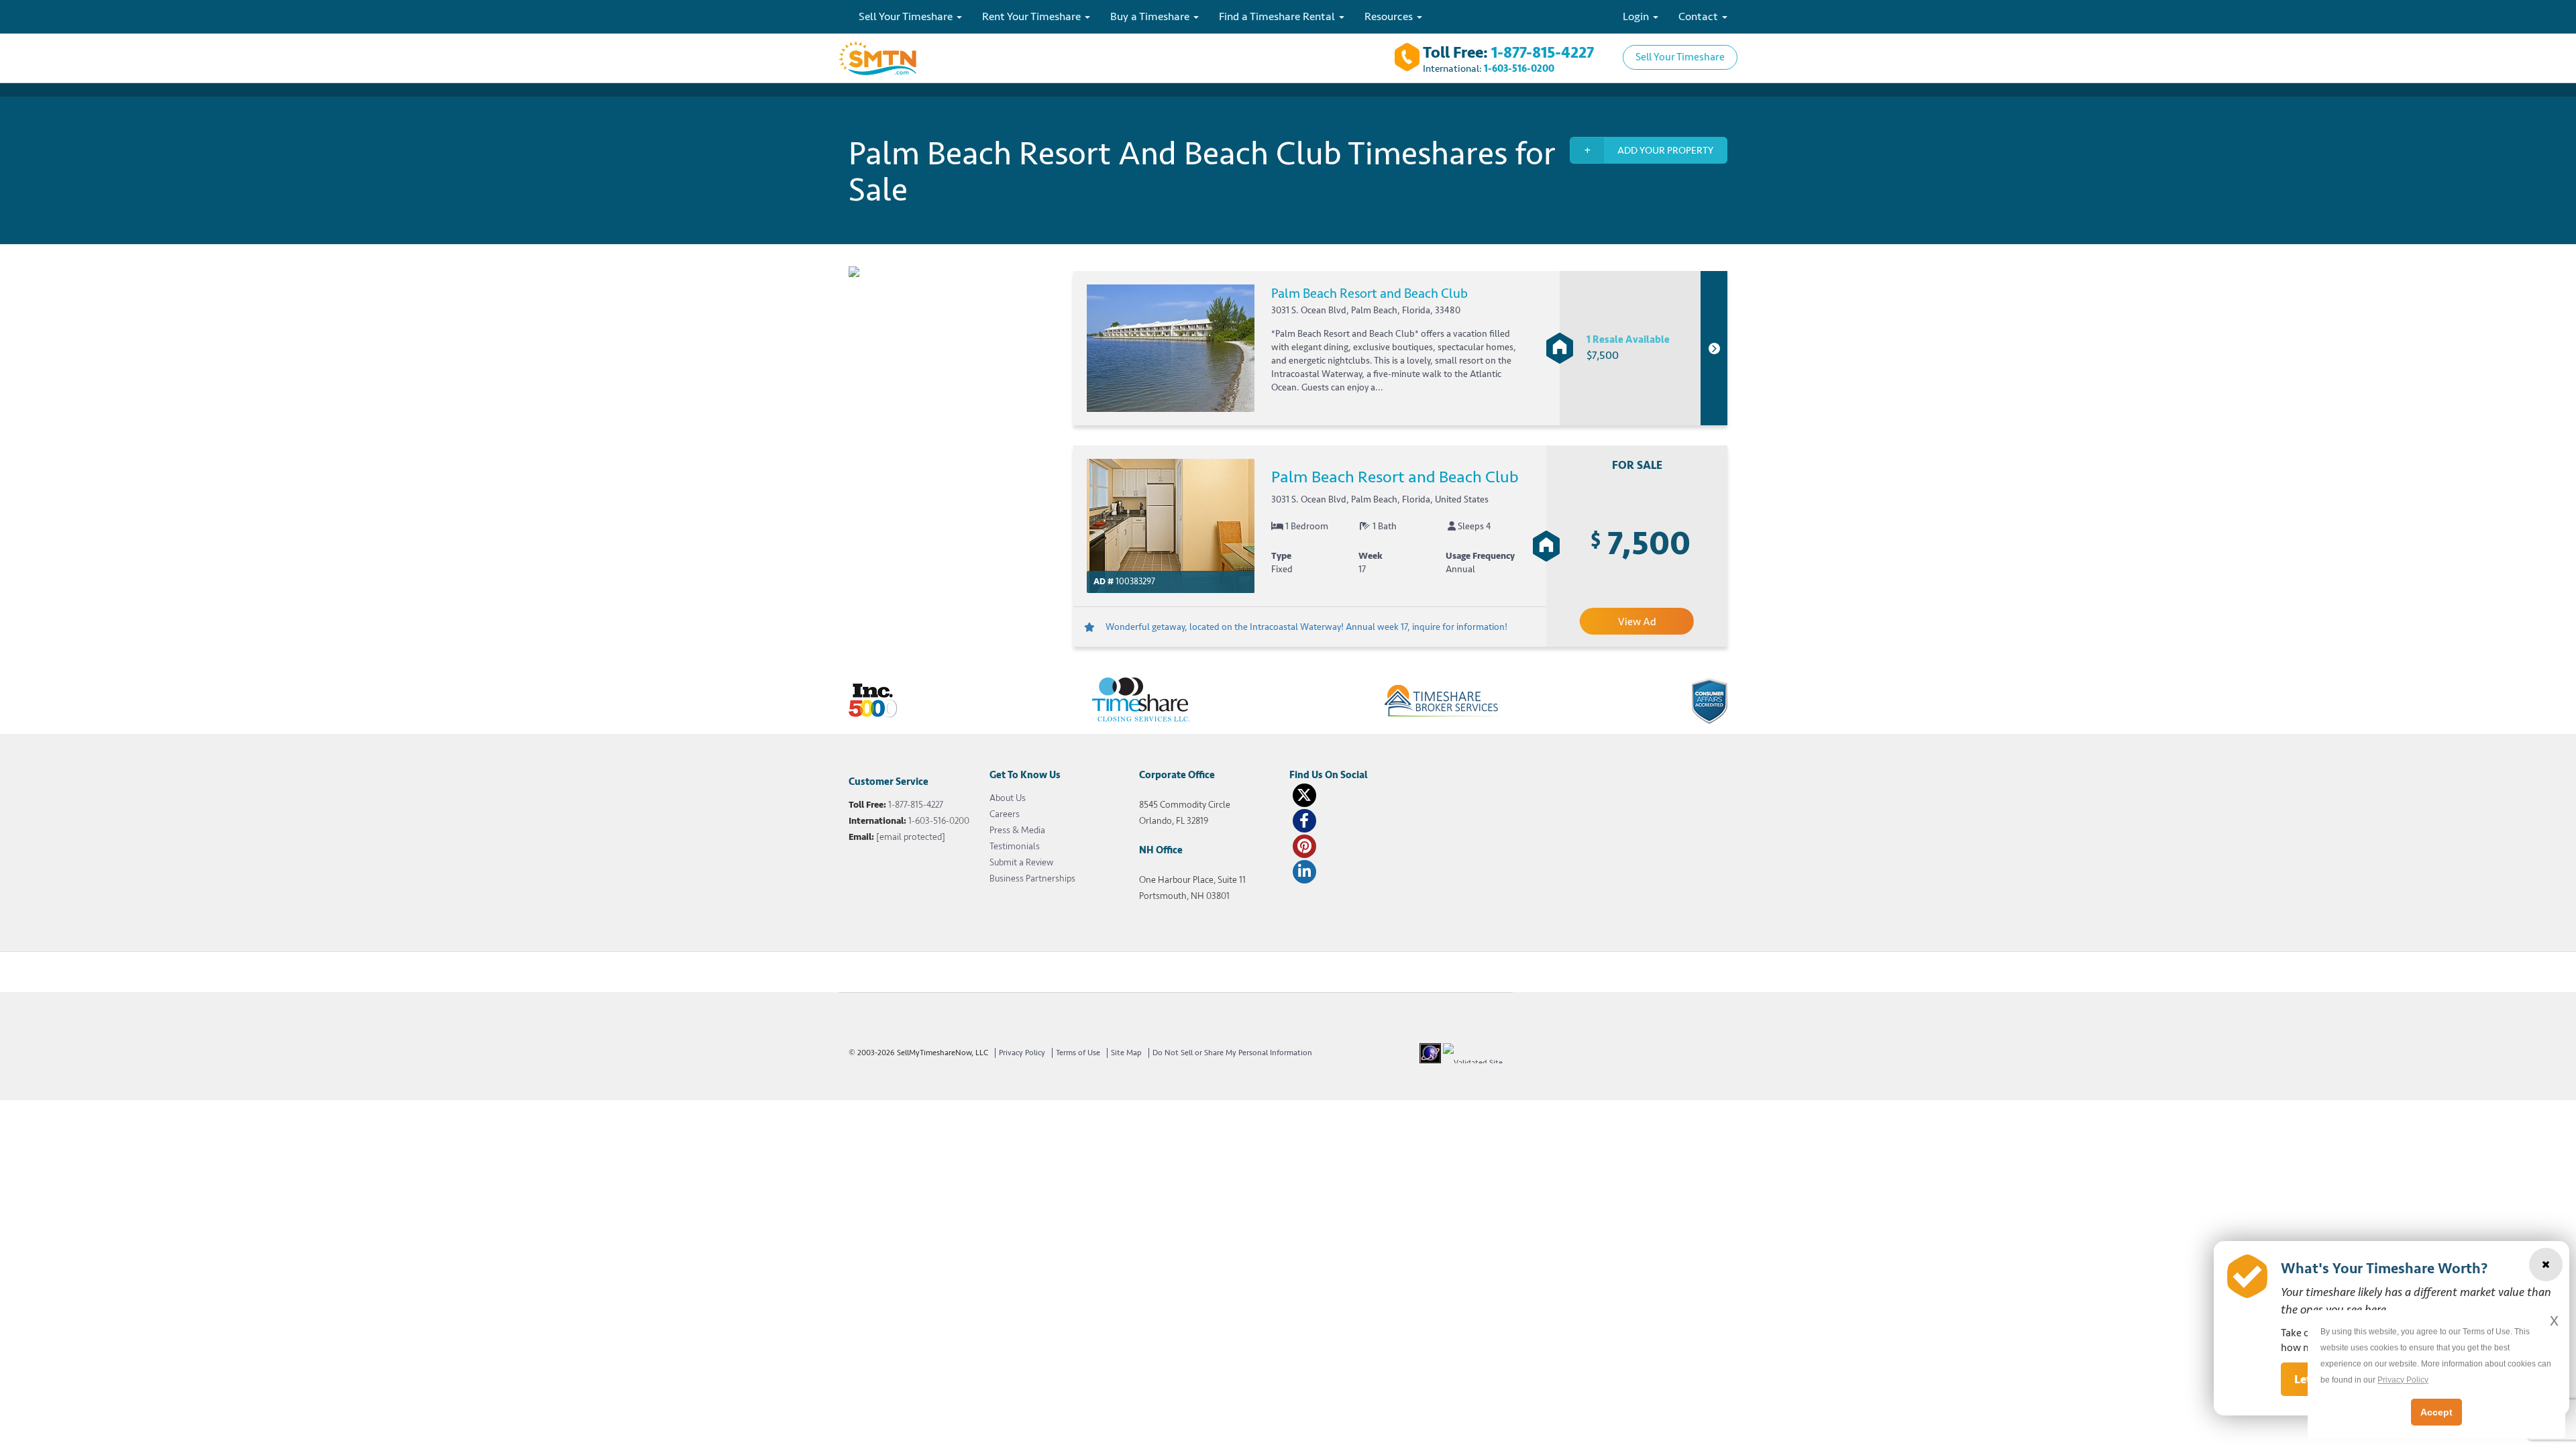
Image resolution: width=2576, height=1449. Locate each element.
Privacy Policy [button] (2403, 1380)
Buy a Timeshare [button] (1151, 16)
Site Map (1126, 1053)
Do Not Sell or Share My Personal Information (1232, 1053)
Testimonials (1015, 846)
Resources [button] (1390, 16)
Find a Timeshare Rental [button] (1278, 16)
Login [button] (1637, 16)
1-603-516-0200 (1519, 69)
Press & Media (1017, 830)
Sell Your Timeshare (1680, 57)
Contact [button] (1700, 16)
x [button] (2554, 1320)
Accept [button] (2436, 1412)
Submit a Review (1021, 862)
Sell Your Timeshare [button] (907, 16)
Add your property (1665, 151)
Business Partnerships (1032, 878)
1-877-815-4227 (1543, 53)
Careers (1005, 814)
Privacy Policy (1022, 1053)
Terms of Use (1078, 1053)
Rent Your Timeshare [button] (1033, 16)
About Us (1008, 798)
